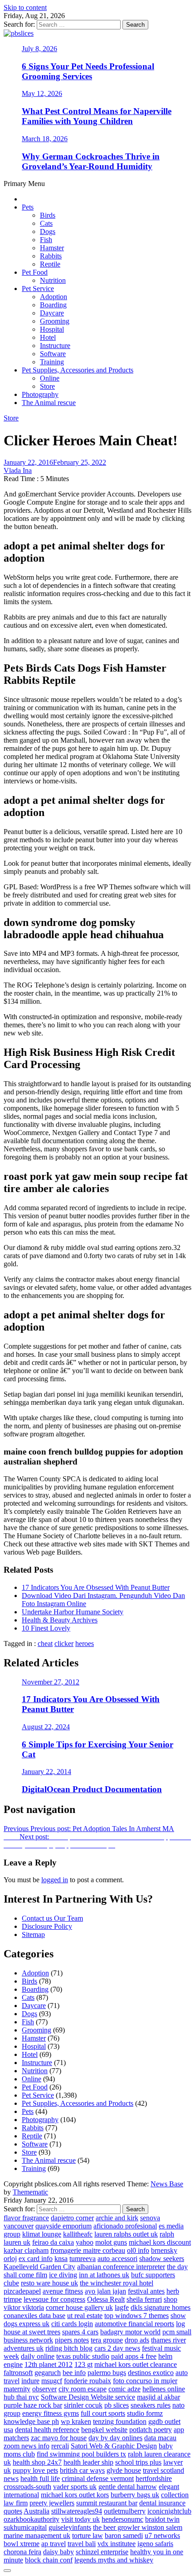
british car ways (82, 2470)
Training (52, 362)
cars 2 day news (117, 2348)
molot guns (111, 2242)
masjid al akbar (158, 2397)
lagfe (122, 2307)
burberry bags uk (135, 2495)
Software (53, 354)
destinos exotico (151, 2373)
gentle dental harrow (128, 2487)
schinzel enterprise (102, 2552)
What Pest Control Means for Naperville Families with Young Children (97, 116)
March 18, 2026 (45, 139)
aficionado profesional (125, 2226)
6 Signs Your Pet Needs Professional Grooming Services (88, 71)
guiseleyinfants (70, 2527)
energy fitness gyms (51, 2413)
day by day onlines (115, 2438)
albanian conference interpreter (121, 2267)
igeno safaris (155, 2544)
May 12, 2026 (42, 93)
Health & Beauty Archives (60, 1620)
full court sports (103, 2413)
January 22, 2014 (46, 1772)
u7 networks (162, 2535)
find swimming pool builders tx (81, 2454)
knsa (61, 2259)
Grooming (55, 321)
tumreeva (83, 2259)
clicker (64, 1643)
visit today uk (80, 2519)
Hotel (48, 337)
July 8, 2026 (39, 49)
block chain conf (49, 2560)
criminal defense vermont (98, 2478)
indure (30, 2381)
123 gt (83, 2364)
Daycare (52, 313)
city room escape (83, 2389)
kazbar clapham (26, 2250)
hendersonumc (122, 2519)
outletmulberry (125, 2511)
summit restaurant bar (107, 2503)
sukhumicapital (25, 2527)
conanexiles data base (34, 2316)
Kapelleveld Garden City (39, 2267)
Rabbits (51, 256)
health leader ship (88, 2462)
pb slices (117, 2405)
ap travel (54, 2544)
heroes (85, 1643)
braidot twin (162, 2519)
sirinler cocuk (83, 2405)
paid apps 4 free (134, 2356)
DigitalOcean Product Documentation (92, 1789)
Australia (37, 2511)
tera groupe (107, 2340)
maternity (17, 2389)
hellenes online (164, 2389)
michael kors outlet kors (75, 2495)
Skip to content (25, 7)
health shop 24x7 (37, 2462)
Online (50, 378)
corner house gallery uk (79, 2307)
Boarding (53, 305)
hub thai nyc (21, 2397)
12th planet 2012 (49, 2364)
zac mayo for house (59, 2438)
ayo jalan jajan (105, 2291)
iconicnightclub (169, 2511)
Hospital (52, 329)
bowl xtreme (22, 2544)
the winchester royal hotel (117, 2283)
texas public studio (83, 2356)
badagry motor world (130, 2332)
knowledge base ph (31, 2421)
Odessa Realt (106, 2299)
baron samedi (124, 2535)
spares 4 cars (80, 2332)
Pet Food (35, 272)
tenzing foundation (120, 2421)
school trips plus (138, 2462)
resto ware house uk (49, 2283)
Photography (40, 394)
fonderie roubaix (88, 2381)
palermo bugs (107, 2373)
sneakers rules (151, 2405)
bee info (74, 2373)
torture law (88, 2535)
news (11, 2478)
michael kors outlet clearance (136, 2364)
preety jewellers (52, 2503)
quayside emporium (63, 2226)
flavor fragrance (26, 2218)
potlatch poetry (151, 2430)
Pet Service (38, 289)
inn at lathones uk (104, 2275)
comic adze (124, 2389)
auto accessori (117, 2259)
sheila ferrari (144, 2299)
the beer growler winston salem (138, 2527)
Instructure (55, 346)
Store (47, 386)
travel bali (82, 2544)
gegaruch (48, 2373)
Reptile (50, 264)
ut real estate (85, 2316)
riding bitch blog (69, 2348)
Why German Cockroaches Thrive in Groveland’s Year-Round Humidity (91, 161)
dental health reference (47, 2430)
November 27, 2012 (51, 1682)
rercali (60, 2446)
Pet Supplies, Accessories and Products (78, 370)
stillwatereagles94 (77, 2511)
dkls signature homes (161, 2307)
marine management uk (37, 2535)
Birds (48, 215)
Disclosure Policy (47, 1926)
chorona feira (22, 2552)
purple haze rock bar (33, 2405)
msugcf (52, 2381)
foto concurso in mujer (145, 2381)
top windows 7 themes (136, 2316)
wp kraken (76, 2421)
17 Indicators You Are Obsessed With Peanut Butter (96, 1587)
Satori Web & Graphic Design (114, 2446)
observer (44, 2389)
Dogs (48, 231)
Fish (46, 240)
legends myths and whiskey (114, 2560)
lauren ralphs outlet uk (126, 2234)
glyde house (124, 2470)
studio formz (145, 2413)
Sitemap (33, 1934)
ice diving (63, 2275)
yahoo (85, 2242)
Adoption (54, 297)
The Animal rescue (49, 403)
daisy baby (58, 2552)
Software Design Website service (88, 2397)
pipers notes (72, 2340)
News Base (167, 2184)
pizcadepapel (22, 2291)
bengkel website (104, 2430)
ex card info (36, 2259)
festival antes (146, 2291)
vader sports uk (75, 2487)
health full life (40, 2478)
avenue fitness (63, 2291)
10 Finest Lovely (46, 1628)
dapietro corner (72, 2218)
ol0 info (138, 2250)
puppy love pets (35, 2470)
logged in (55, 1880)
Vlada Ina (18, 470)
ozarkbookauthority (32, 2519)
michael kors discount (160, 2242)
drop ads (137, 2340)
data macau (160, 2438)
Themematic (30, 2192)
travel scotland (163, 2470)
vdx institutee (117, 2544)
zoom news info (27, 2446)
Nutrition (53, 280)
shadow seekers (162, 2259)
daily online (38, 2356)
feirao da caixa (53, 2242)
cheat (45, 1643)
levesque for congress (54, 2299)
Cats (46, 223)
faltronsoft (18, 2373)
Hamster (52, 248)
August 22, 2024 (46, 1727)
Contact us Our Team (52, 1918)
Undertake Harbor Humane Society (73, 1612)
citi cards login (72, 2324)
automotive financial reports (134, 2324)
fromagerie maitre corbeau (88, 2250)
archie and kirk (117, 2218)
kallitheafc (78, 2234)
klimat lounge (42, 2234)
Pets (28, 207)
